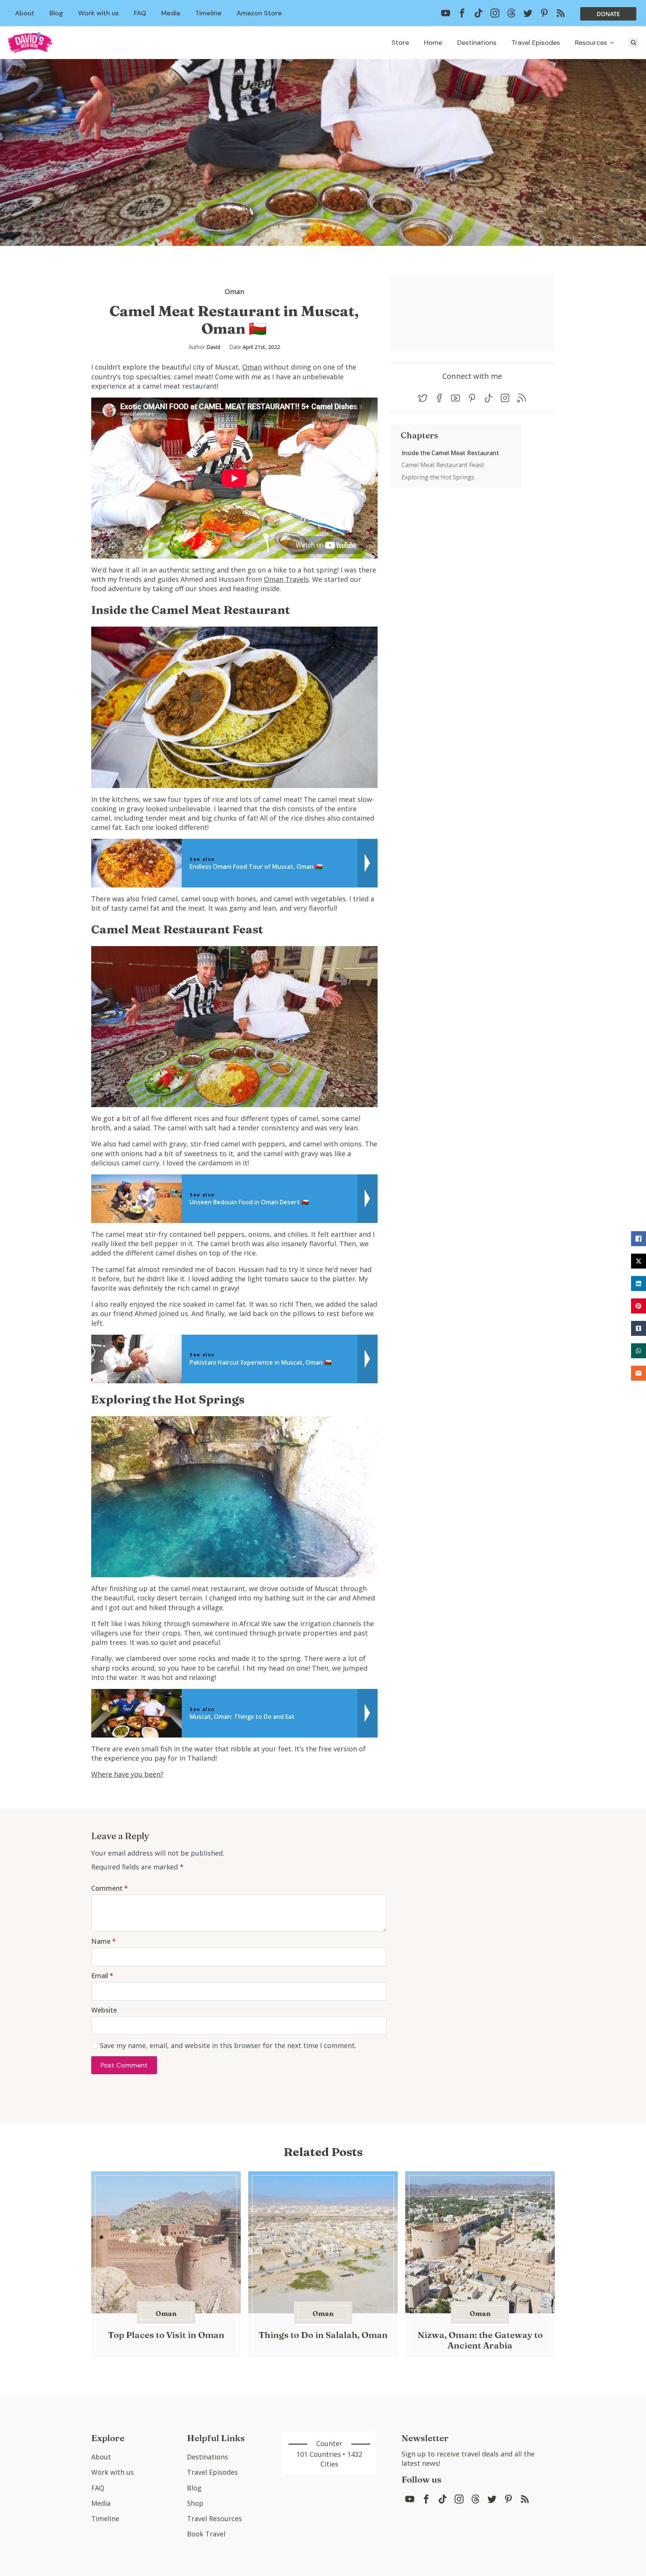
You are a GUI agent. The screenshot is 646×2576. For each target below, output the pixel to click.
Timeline (208, 13)
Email (102, 1976)
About (25, 13)
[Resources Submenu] (614, 43)
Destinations (477, 43)
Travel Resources (214, 2518)
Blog (56, 13)
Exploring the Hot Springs (438, 477)
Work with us (99, 13)
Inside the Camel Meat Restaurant (450, 453)
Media (171, 13)
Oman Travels (286, 579)
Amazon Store (259, 13)
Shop (195, 2503)
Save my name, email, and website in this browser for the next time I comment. (228, 2045)
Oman (234, 291)
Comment (110, 1888)
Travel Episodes (536, 43)
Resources (591, 43)
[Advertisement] (456, 541)
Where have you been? (127, 1774)
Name (104, 1941)
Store (400, 43)
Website (104, 2010)
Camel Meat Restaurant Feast (443, 465)
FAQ (140, 13)
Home (433, 43)
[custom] (446, 13)
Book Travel (206, 2534)
